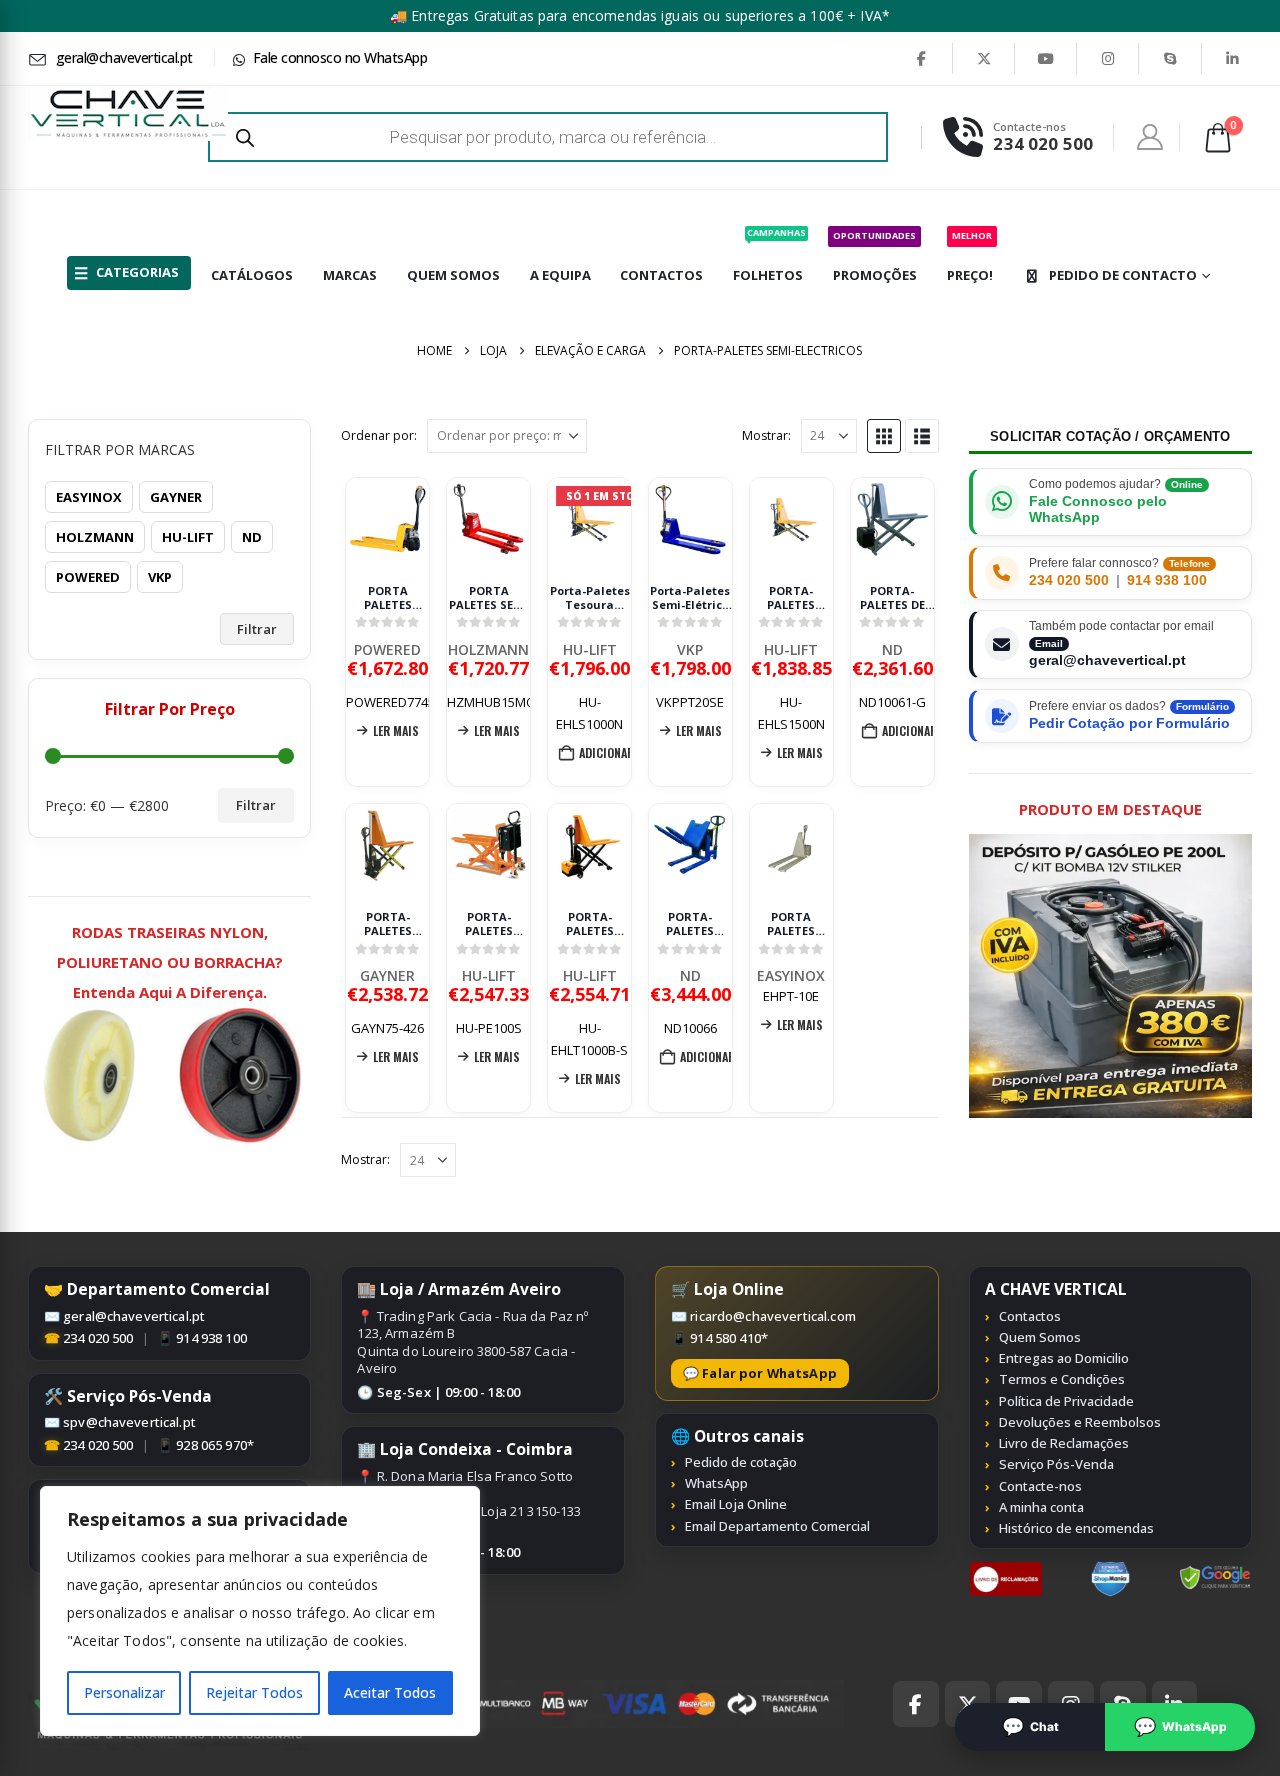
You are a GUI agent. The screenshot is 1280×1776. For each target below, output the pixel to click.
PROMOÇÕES (875, 256)
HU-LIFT (590, 649)
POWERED (387, 649)
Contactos (1030, 1316)
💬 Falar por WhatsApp (760, 1373)
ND (892, 649)
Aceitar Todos (390, 1692)
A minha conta (1041, 1507)
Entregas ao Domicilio (1064, 1358)
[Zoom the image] (1006, 1572)
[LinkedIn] (1233, 58)
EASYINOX (791, 975)
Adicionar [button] (605, 752)
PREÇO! (970, 256)
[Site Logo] (128, 113)
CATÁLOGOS (252, 275)
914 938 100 (1167, 580)
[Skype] (1170, 58)
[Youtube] (1046, 58)
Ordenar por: (379, 435)
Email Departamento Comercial (777, 1526)
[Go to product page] (387, 519)
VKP (690, 649)
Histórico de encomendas (1076, 1528)
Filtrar (257, 629)
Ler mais (396, 730)
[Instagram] (1108, 58)
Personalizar (124, 1692)
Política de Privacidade (1066, 1401)
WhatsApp (716, 1483)
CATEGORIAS (137, 272)
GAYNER (387, 975)
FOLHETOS (769, 255)
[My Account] (1149, 137)
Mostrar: (766, 435)
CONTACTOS (661, 275)
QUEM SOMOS (453, 275)
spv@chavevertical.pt (129, 1422)
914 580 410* (729, 1338)
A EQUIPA (560, 275)
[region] (260, 1611)
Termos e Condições (1062, 1379)
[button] (884, 436)
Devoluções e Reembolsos (1080, 1422)
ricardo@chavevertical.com (773, 1316)
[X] (984, 58)
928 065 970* (215, 1445)
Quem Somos (1040, 1337)
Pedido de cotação (741, 1462)
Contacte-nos (1040, 1486)
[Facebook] (922, 58)
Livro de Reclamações (1064, 1443)
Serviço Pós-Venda (1056, 1464)
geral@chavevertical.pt (134, 1316)
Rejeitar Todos (254, 1692)
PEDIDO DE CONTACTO (1123, 275)
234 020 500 (1069, 580)
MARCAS (350, 275)
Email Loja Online (736, 1504)
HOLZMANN (488, 649)
